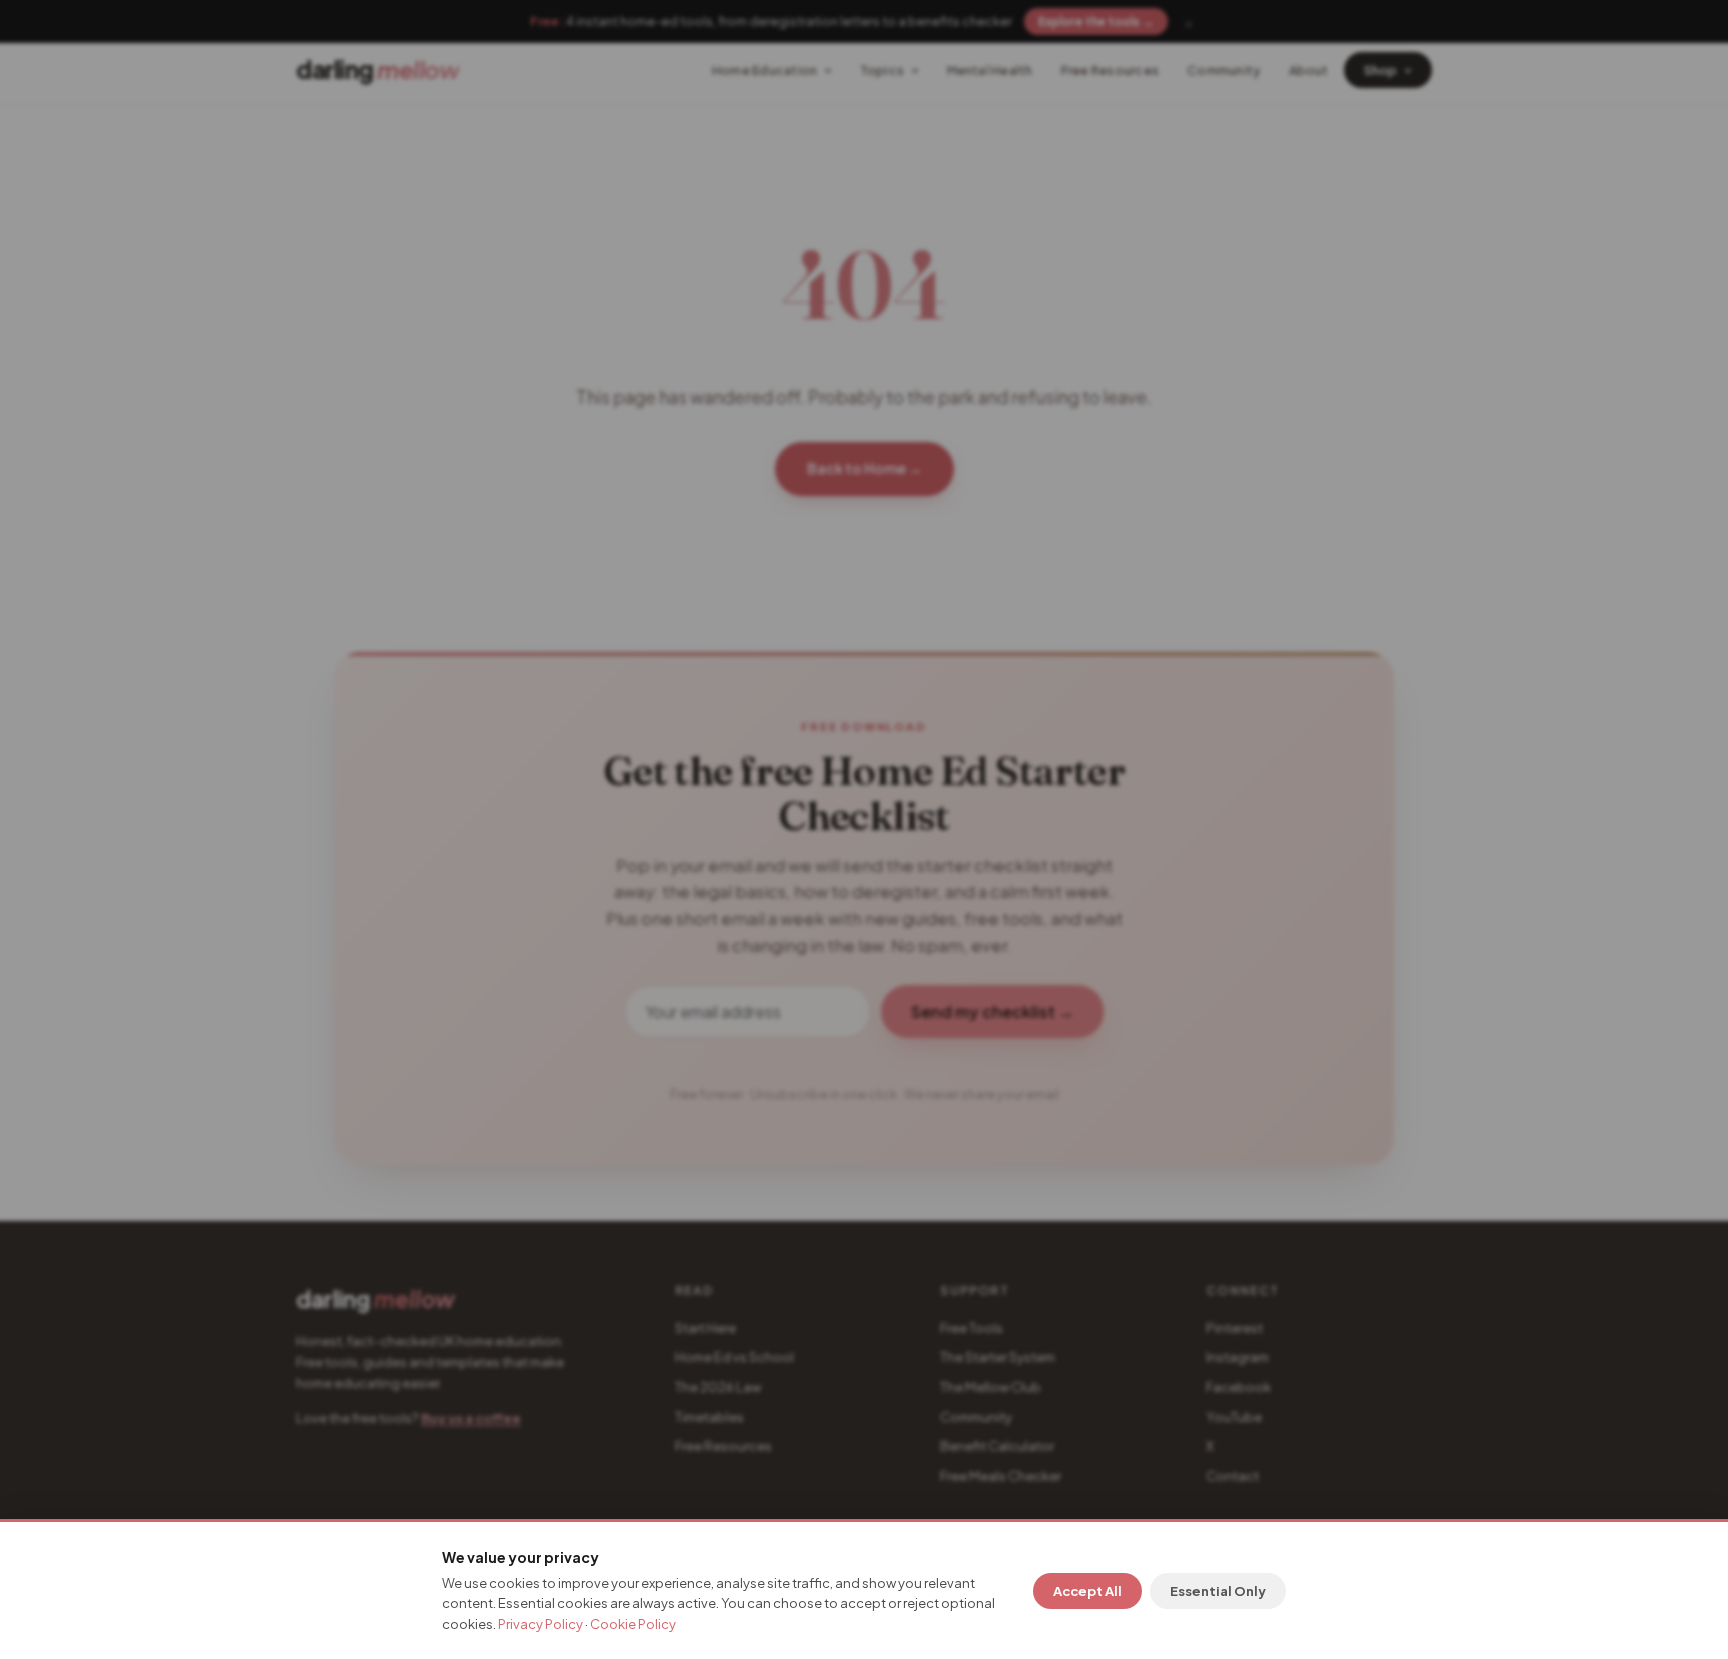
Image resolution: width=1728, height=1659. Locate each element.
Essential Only (1218, 1591)
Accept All (1087, 1591)
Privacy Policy (540, 1624)
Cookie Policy (633, 1624)
